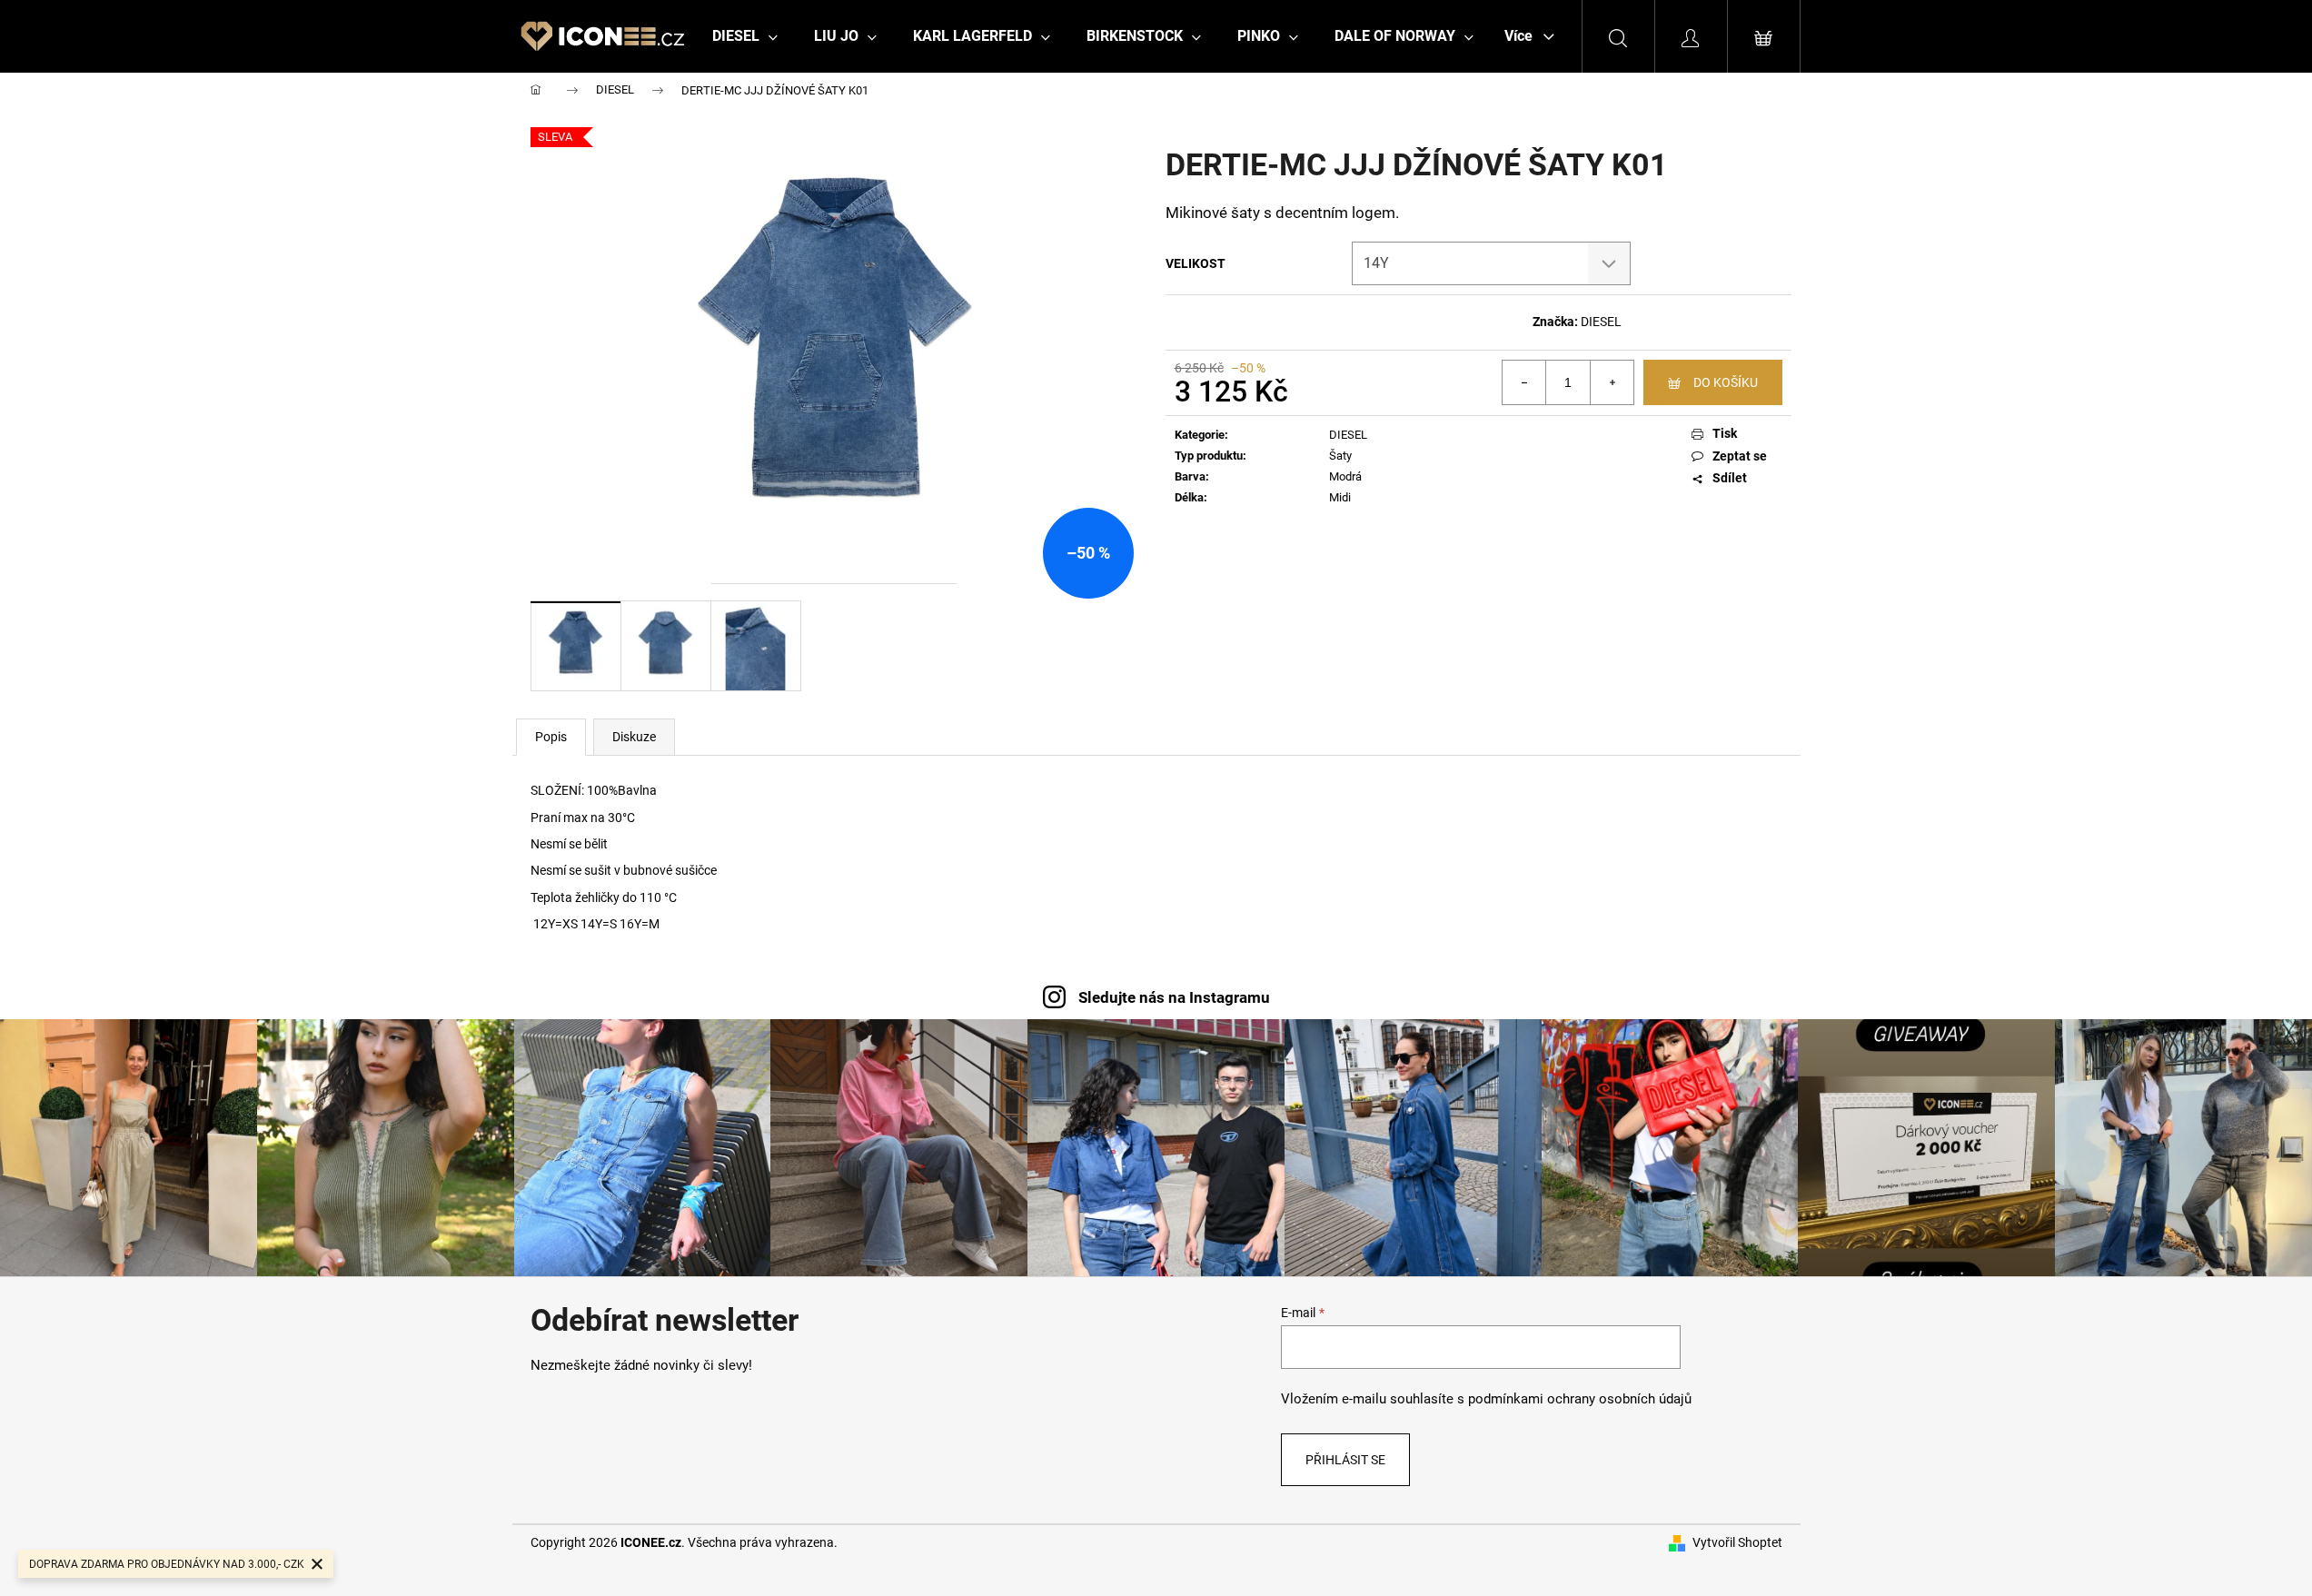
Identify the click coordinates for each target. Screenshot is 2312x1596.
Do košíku (1726, 382)
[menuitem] (745, 36)
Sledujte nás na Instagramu (1174, 997)
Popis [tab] (551, 737)
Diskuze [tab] (634, 737)
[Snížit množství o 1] (1524, 382)
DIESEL (1601, 322)
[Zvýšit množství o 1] (1612, 382)
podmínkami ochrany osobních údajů (1580, 1399)
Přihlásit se (1345, 1460)
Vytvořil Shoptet (1737, 1542)
